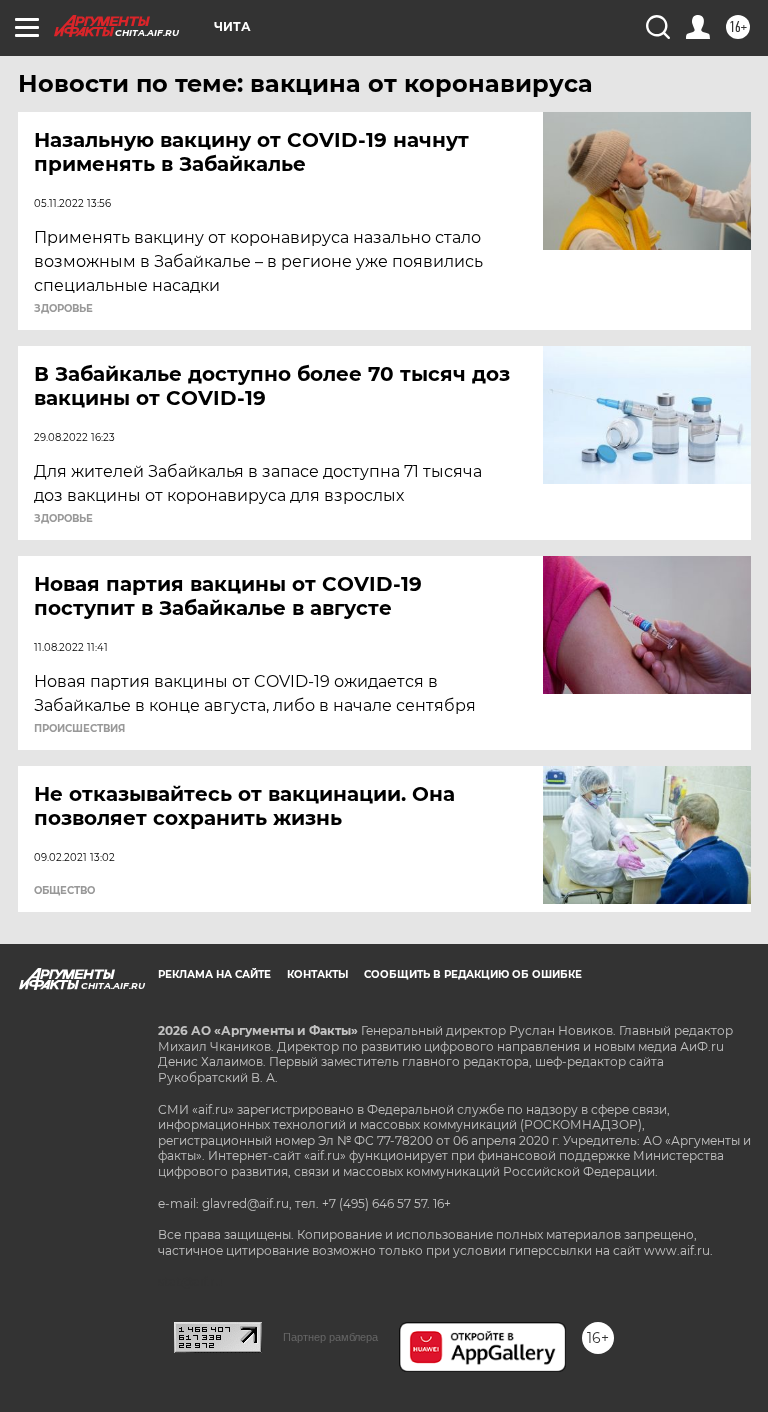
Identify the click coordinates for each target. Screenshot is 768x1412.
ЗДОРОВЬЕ (63, 309)
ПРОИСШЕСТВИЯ (79, 729)
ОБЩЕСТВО (64, 891)
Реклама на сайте (214, 974)
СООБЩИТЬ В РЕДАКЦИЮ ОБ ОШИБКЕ (473, 974)
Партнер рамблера (330, 1337)
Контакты (317, 974)
